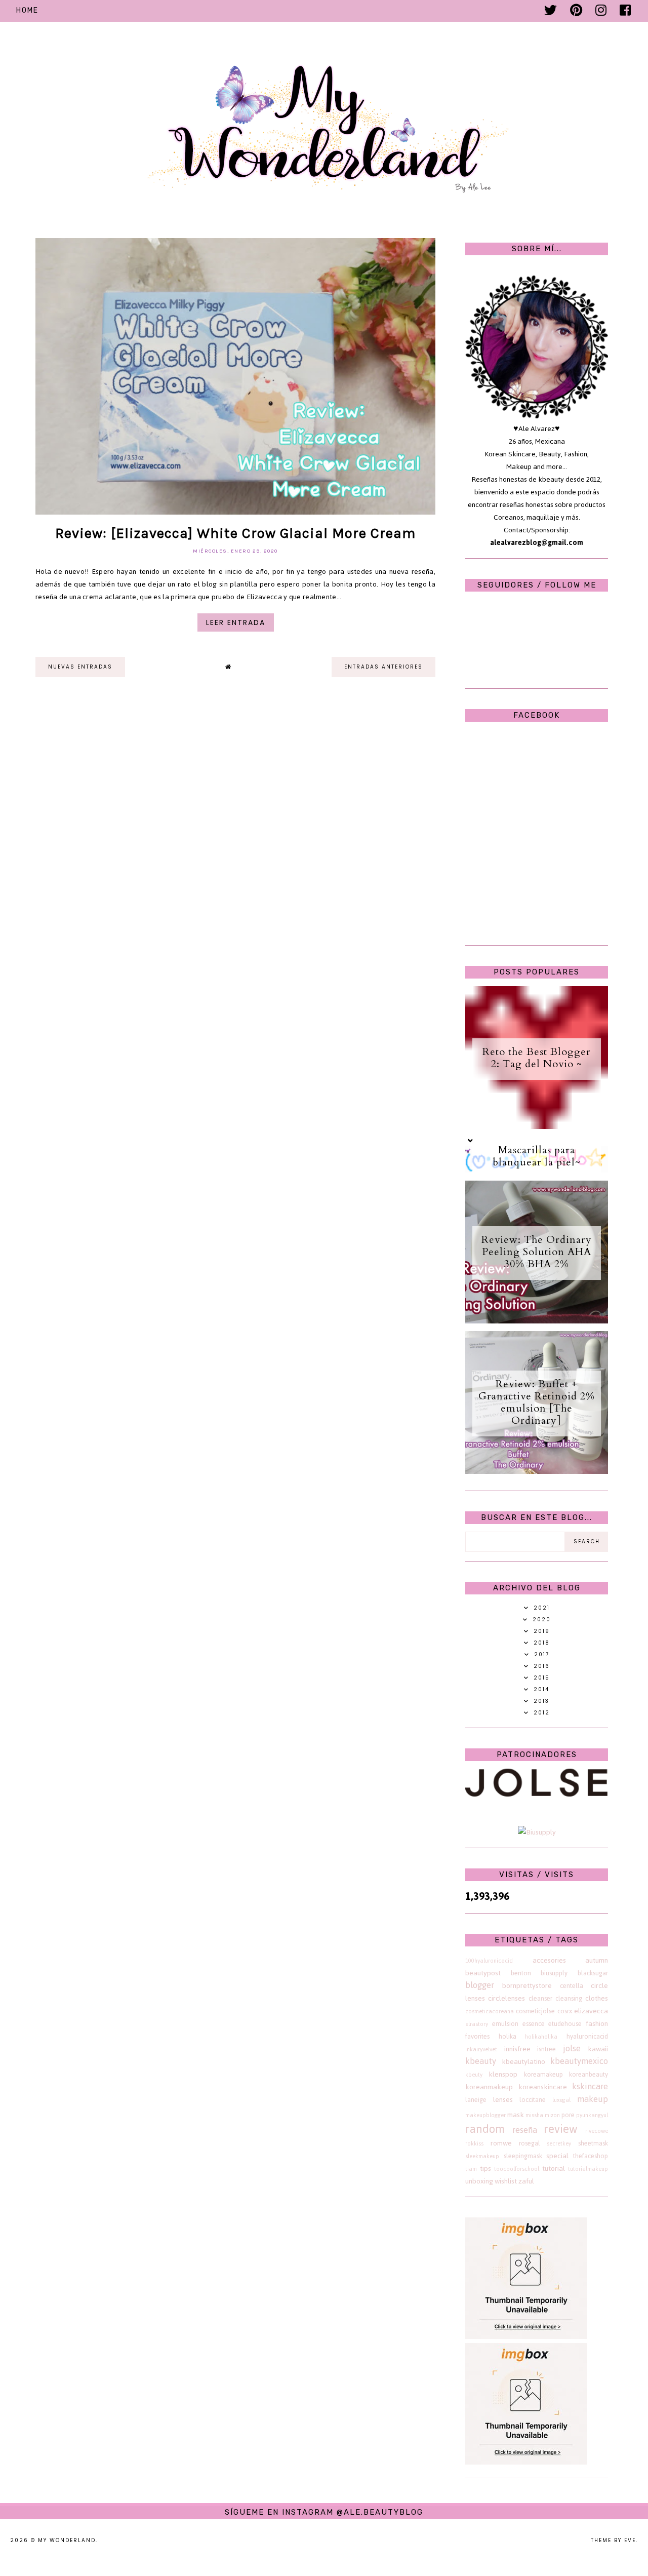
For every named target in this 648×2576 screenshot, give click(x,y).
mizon (552, 2115)
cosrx (565, 2011)
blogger (480, 1985)
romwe (501, 2143)
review (561, 2129)
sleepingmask (523, 2156)
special (557, 2156)
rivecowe (597, 2131)
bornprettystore (527, 1986)
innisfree (517, 2049)
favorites (477, 2036)
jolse (572, 2048)
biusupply (554, 1973)
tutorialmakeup (588, 2169)
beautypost (483, 1973)
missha (534, 2115)
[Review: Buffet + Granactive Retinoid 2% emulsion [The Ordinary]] (537, 1472)
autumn (597, 1960)
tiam (471, 2169)
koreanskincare (543, 2087)
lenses (503, 2100)
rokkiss (474, 2143)
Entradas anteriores (383, 667)
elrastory (477, 2024)
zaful (526, 2181)
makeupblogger (485, 2115)
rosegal (530, 2143)
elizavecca (591, 2011)
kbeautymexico (579, 2061)
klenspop (503, 2074)
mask (516, 2115)
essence (534, 2024)
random (485, 2129)
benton (521, 1973)
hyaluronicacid (587, 2036)
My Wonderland (67, 2540)
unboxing (479, 2181)
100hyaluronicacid (489, 1961)
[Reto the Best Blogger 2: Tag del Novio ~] (537, 1127)
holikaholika (541, 2037)
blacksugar (593, 1973)
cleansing (569, 1998)
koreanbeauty (589, 2074)
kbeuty (474, 2075)
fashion (597, 2024)
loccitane (533, 2100)
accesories (549, 1960)
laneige (476, 2100)
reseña (525, 2130)
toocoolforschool (517, 2169)
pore (568, 2115)
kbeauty (481, 2061)
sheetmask (593, 2143)
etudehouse (565, 2024)
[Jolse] (537, 1794)
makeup (593, 2099)
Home (27, 10)
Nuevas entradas (80, 667)
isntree (546, 2049)
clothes (597, 1998)
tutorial (554, 2169)
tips (485, 2169)
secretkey (559, 2143)
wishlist (506, 2181)
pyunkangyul (592, 2115)
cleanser (540, 1998)
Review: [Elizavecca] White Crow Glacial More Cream (235, 533)
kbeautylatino (523, 2062)
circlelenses (507, 1998)
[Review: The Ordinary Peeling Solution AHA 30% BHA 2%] (537, 1321)
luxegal (561, 2100)
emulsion (505, 2024)
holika (508, 2036)
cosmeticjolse (535, 2011)
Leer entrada (236, 622)
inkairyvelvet (481, 2049)
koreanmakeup (489, 2087)
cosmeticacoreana (490, 2011)
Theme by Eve (613, 2540)
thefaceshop (591, 2156)
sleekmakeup (482, 2156)
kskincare (590, 2086)
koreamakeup (543, 2074)
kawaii (598, 2049)
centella (572, 1986)
